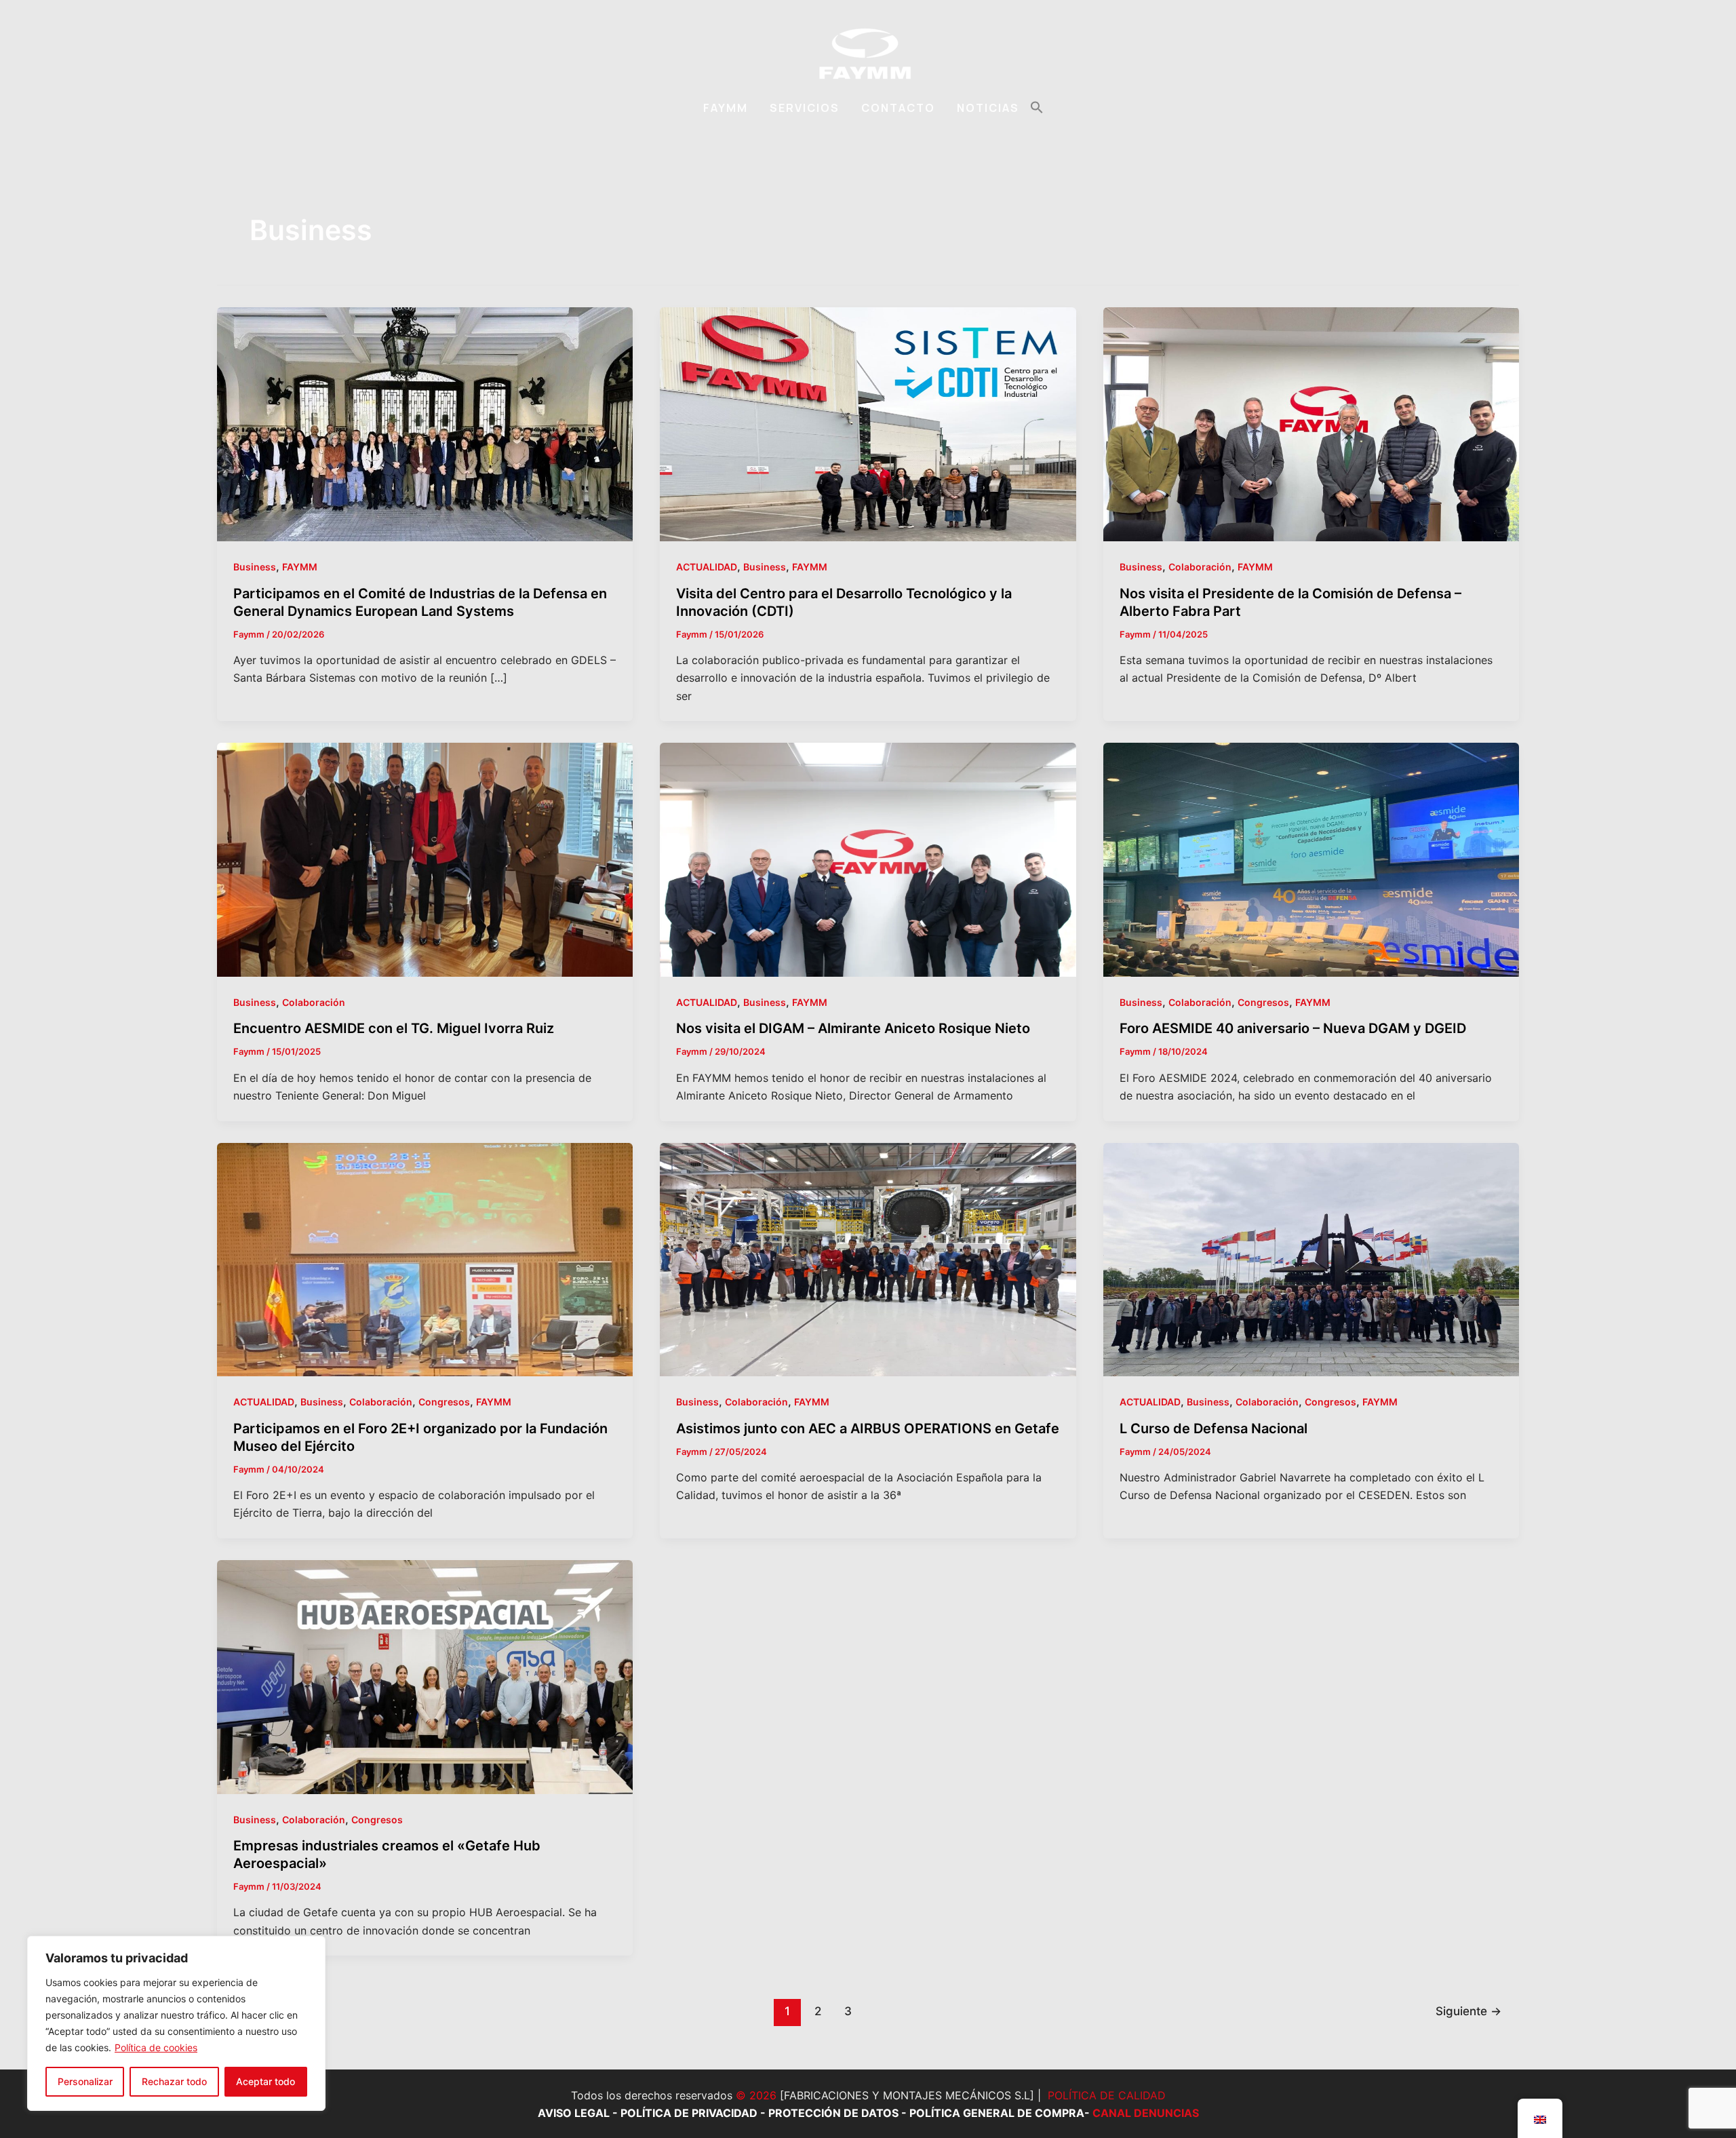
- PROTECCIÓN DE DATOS (828, 2113)
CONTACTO (898, 108)
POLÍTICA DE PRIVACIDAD (689, 2113)
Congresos (1263, 1002)
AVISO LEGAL (574, 2113)
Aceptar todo (265, 2081)
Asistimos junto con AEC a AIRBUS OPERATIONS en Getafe (868, 1428)
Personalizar (85, 2081)
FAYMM (726, 108)
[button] (1037, 108)
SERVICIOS (805, 108)
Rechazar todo (174, 2081)
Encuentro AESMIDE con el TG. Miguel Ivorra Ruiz (394, 1028)
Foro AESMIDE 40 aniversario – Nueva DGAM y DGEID (1293, 1028)
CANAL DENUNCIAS (1146, 2113)
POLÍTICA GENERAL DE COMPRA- (1001, 2113)
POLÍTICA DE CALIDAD (1107, 2095)
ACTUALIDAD (707, 567)
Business (255, 567)
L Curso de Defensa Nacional (1214, 1428)
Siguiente (1468, 2011)
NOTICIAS (988, 108)
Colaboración (1200, 567)
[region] (176, 2023)
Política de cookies (156, 2047)
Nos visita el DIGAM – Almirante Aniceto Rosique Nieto (853, 1028)
